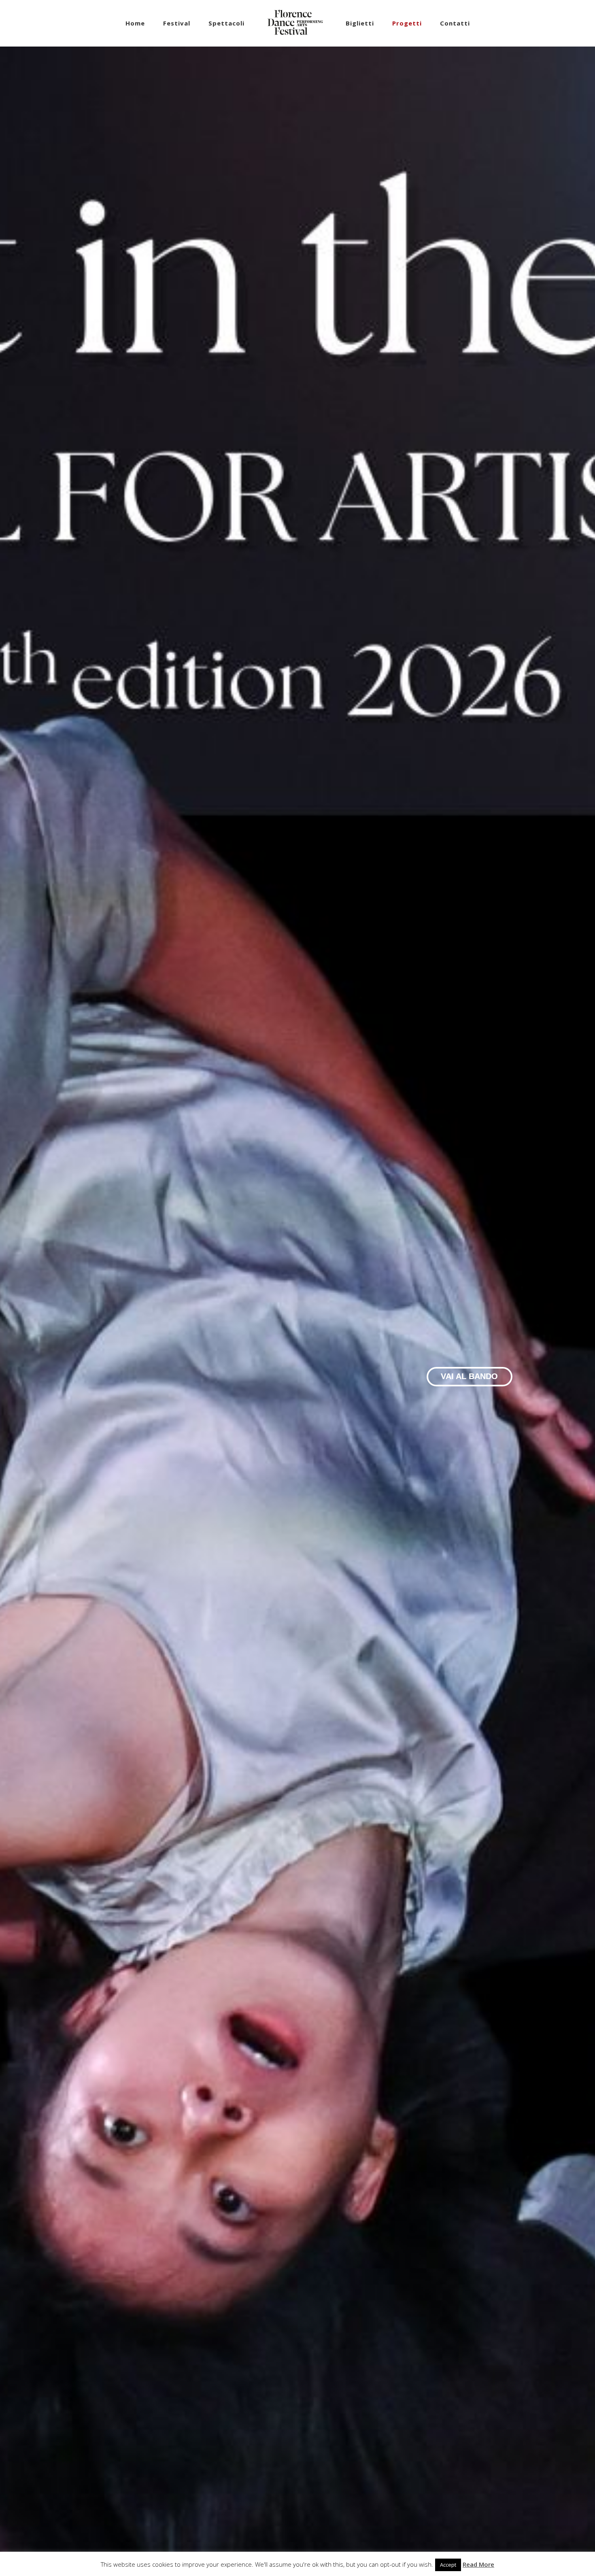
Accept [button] (448, 2565)
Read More (478, 2564)
